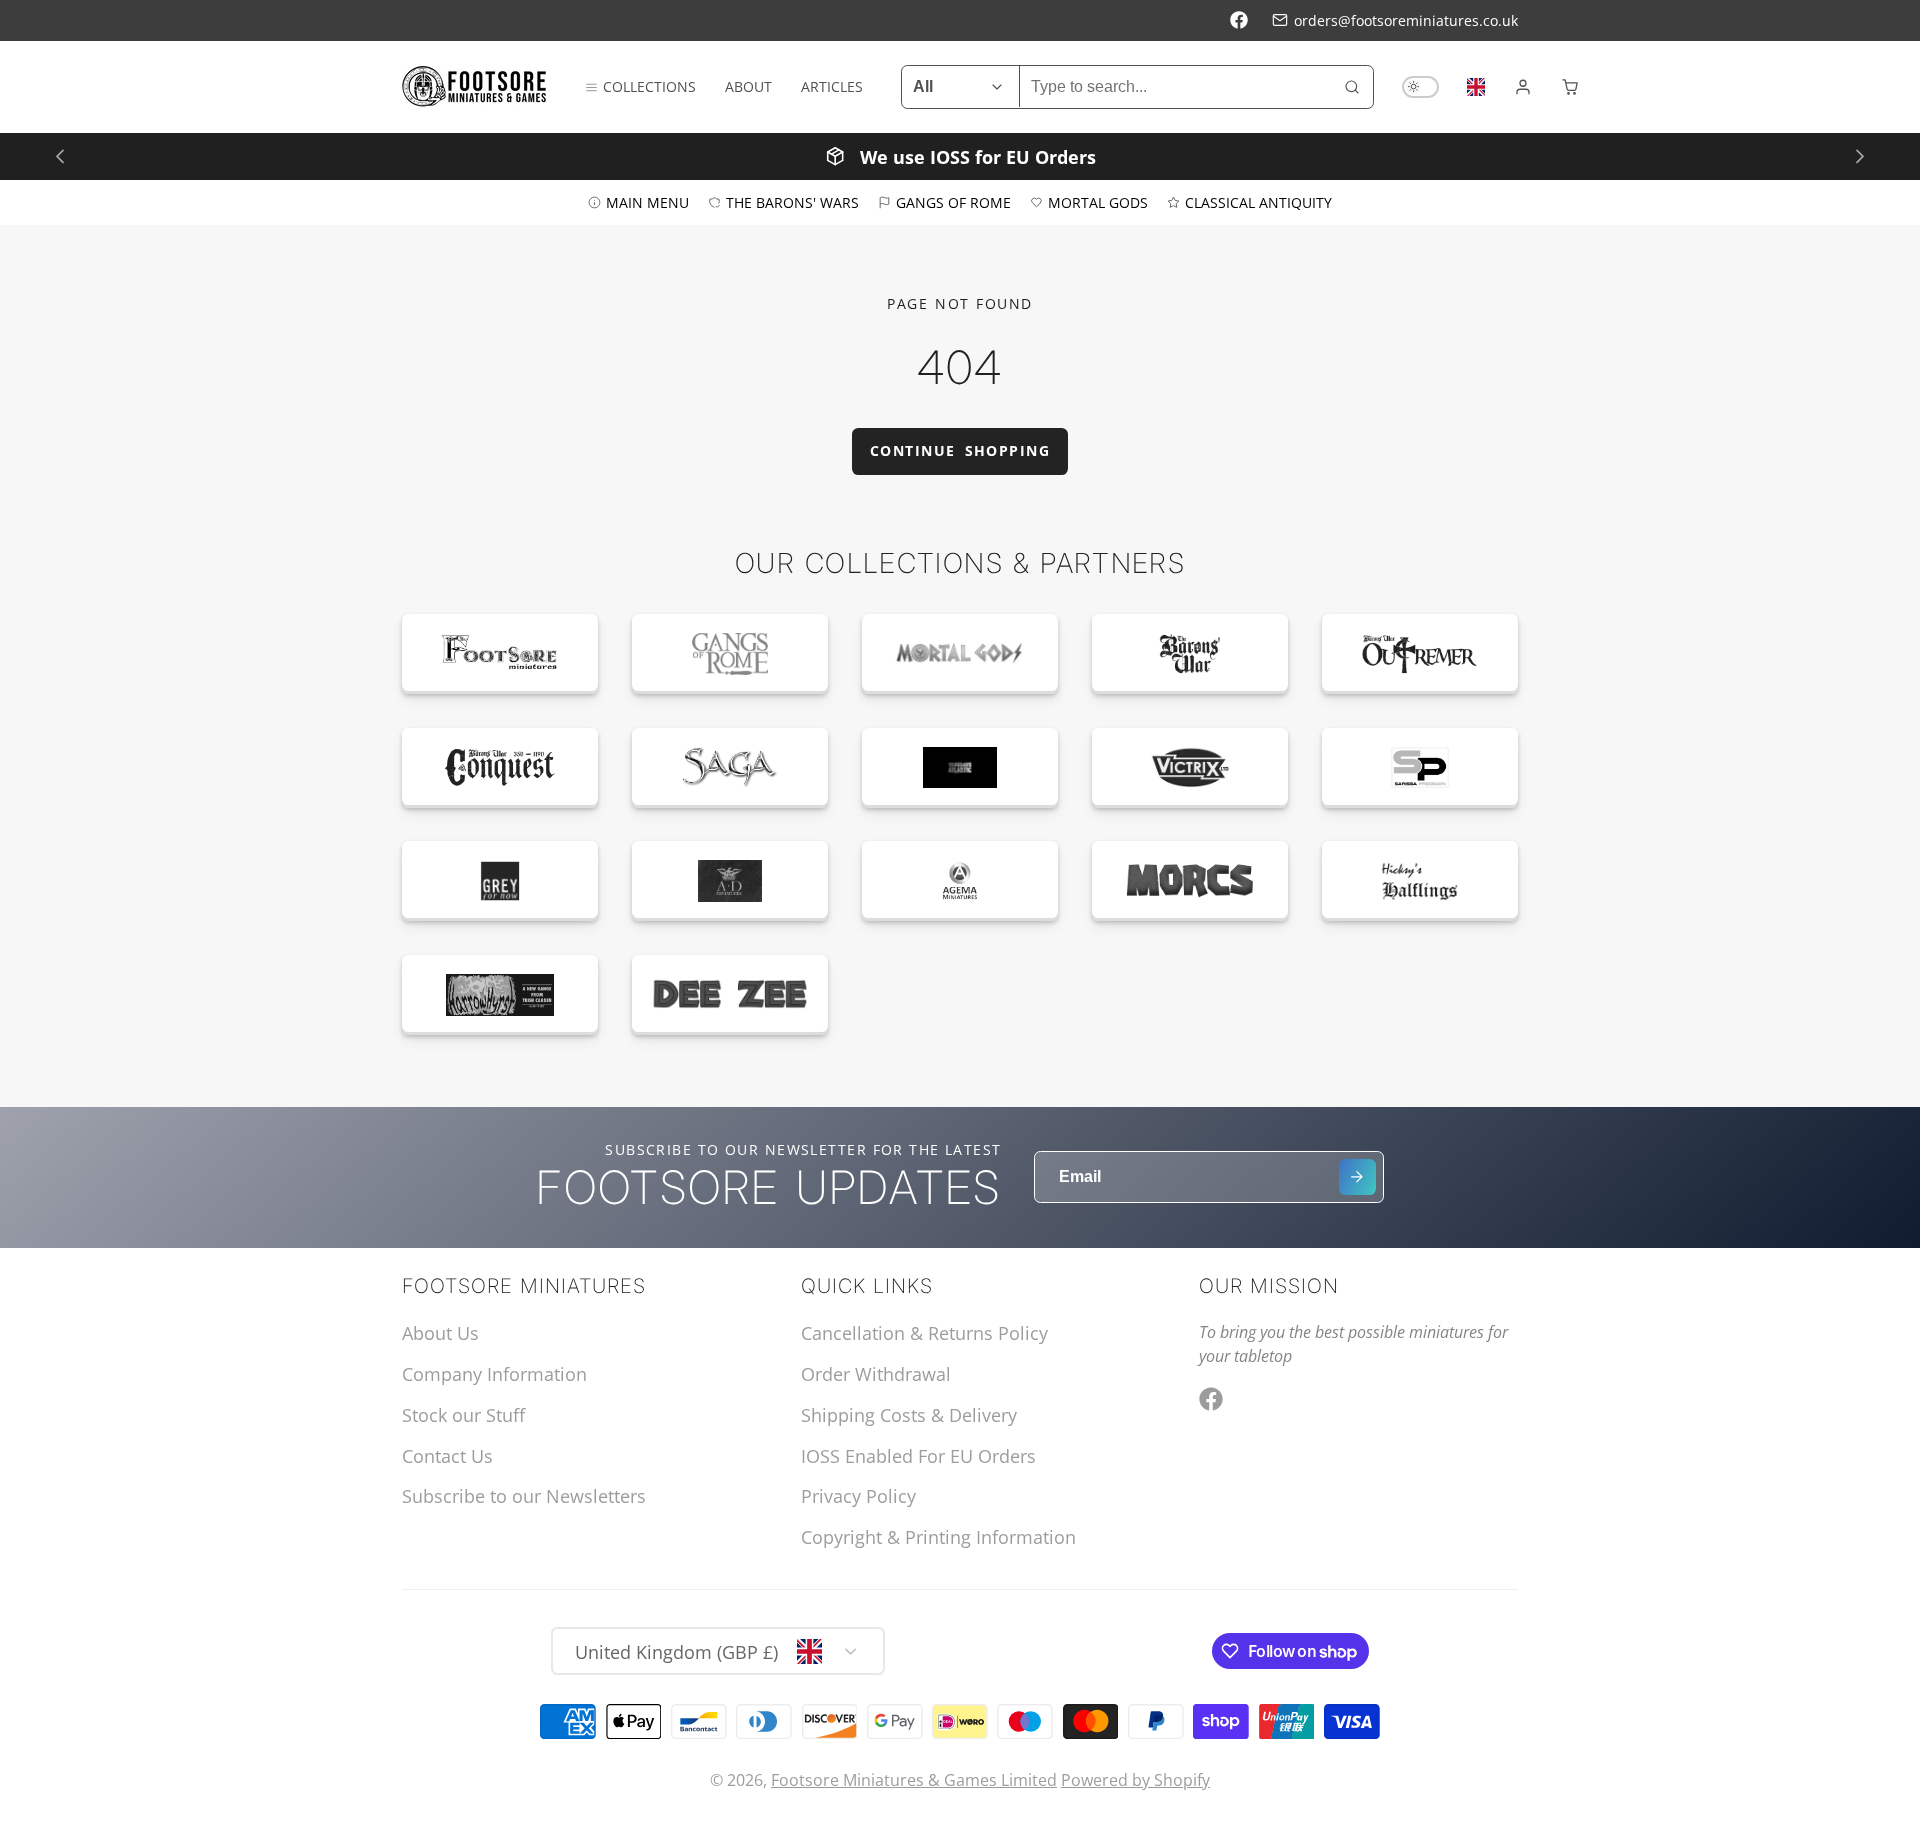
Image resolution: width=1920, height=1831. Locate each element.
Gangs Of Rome (953, 201)
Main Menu (647, 201)
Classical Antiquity (1258, 201)
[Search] (1352, 87)
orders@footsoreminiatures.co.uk (1406, 20)
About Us (440, 1333)
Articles (832, 86)
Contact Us (447, 1456)
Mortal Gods (1098, 201)
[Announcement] (960, 155)
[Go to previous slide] (59, 155)
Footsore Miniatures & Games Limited (914, 1780)
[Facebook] (1239, 20)
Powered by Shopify (1135, 1780)
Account (1523, 87)
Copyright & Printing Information (938, 1537)
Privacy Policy (858, 1496)
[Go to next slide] (1859, 155)
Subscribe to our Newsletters (524, 1496)
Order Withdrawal (876, 1374)
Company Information (494, 1374)
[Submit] (1357, 1177)
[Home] (474, 87)
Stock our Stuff (463, 1415)
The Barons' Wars (792, 201)
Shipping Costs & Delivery (909, 1415)
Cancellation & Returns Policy (924, 1333)
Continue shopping (960, 450)
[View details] (500, 654)
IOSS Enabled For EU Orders (918, 1456)
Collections (649, 86)
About (748, 86)
